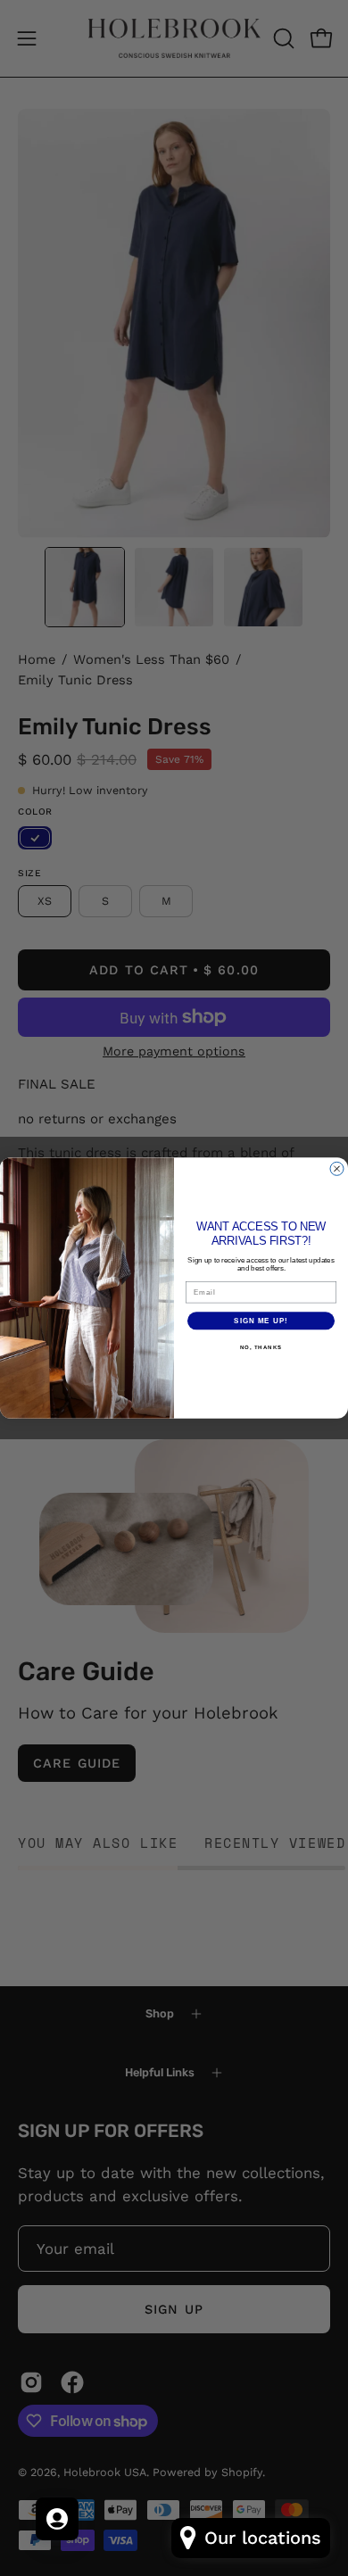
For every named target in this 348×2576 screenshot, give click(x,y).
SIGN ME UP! (261, 1321)
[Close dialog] (337, 1168)
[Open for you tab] (57, 2519)
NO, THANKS (261, 1348)
